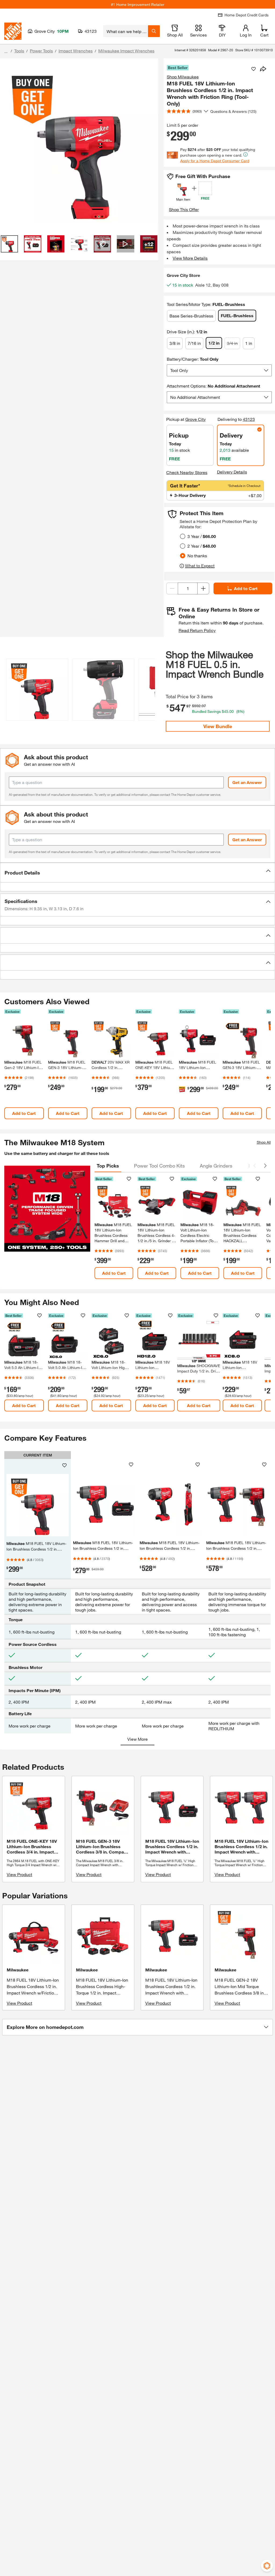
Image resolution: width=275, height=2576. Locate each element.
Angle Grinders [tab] (216, 1166)
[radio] (183, 536)
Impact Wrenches (76, 51)
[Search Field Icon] (154, 31)
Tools (19, 51)
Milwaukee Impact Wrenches (126, 51)
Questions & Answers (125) (233, 111)
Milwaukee (18, 1970)
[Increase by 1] (203, 588)
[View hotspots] (102, 244)
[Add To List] (254, 69)
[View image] (9, 244)
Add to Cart (246, 588)
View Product (19, 1874)
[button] (148, 689)
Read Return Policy (197, 630)
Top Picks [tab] (108, 1166)
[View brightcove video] (125, 244)
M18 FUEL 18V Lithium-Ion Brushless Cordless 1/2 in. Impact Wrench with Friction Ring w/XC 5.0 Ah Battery (171, 1993)
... (6, 51)
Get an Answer (247, 782)
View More (137, 1739)
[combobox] (126, 31)
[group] (37, 691)
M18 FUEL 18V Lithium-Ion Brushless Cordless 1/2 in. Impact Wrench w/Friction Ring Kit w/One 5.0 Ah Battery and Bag (33, 1993)
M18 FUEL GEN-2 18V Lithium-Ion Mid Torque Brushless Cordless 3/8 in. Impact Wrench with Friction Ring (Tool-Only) (240, 1993)
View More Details (190, 258)
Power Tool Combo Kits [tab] (159, 1166)
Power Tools (41, 51)
